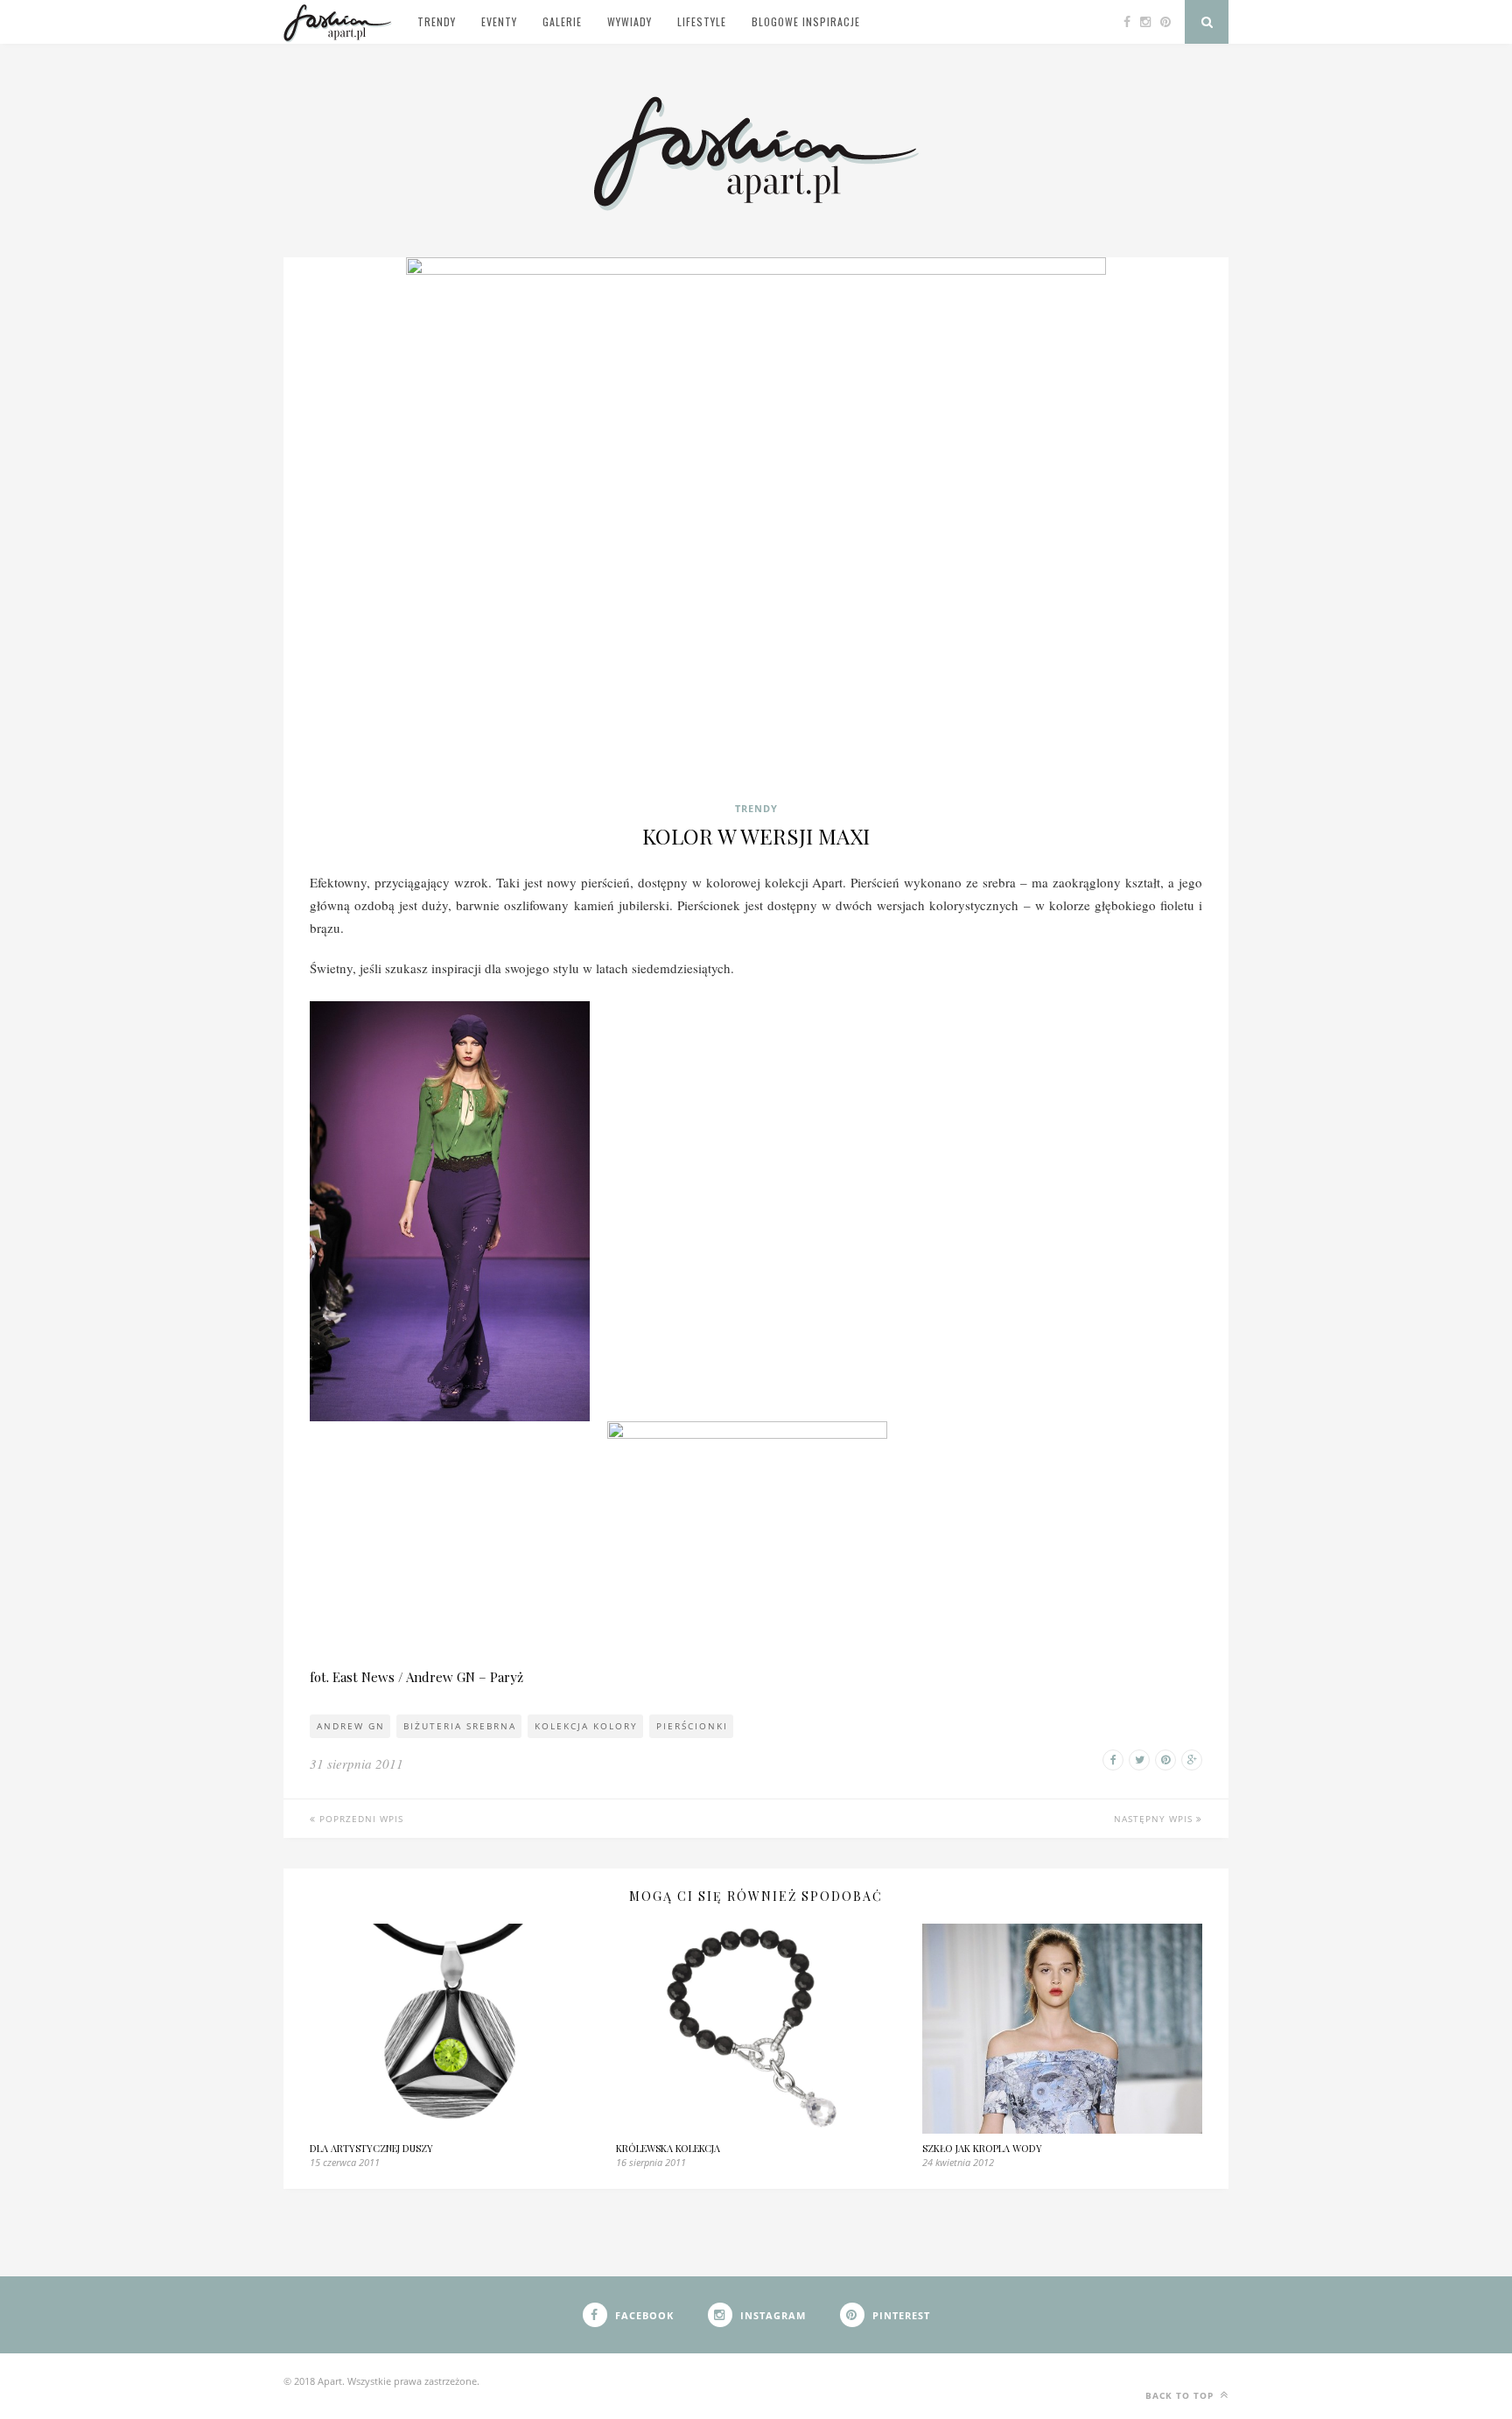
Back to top (1181, 2395)
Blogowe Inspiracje (806, 21)
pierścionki (692, 1726)
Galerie (562, 21)
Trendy (437, 21)
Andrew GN (351, 1726)
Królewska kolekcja (668, 2148)
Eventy (499, 21)
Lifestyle (702, 21)
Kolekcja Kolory (586, 1726)
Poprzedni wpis (360, 1819)
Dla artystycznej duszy (371, 2148)
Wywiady (630, 21)
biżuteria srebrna (460, 1726)
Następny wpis (1155, 1819)
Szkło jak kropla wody (982, 2148)
